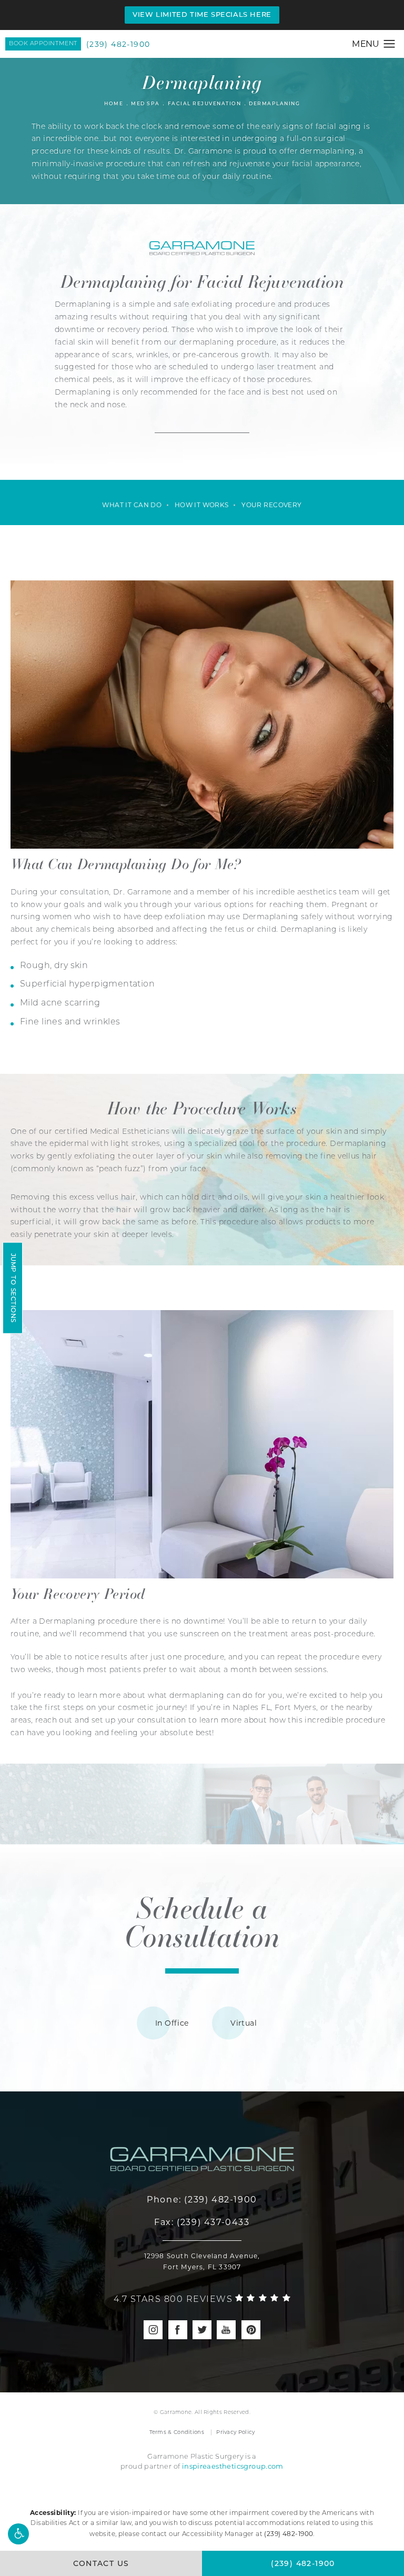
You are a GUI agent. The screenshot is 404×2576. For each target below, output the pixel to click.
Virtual (244, 2023)
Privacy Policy (235, 2432)
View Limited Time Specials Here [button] (202, 15)
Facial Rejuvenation (205, 104)
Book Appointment (43, 44)
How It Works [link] (202, 505)
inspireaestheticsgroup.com (233, 2466)
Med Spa (145, 104)
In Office (172, 2023)
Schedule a (202, 1921)
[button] (18, 2534)
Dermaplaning (274, 104)
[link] (202, 2300)
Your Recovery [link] (271, 505)
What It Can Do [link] (132, 505)
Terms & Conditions (177, 2432)
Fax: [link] (202, 2222)
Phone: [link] (202, 2200)
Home (114, 104)
